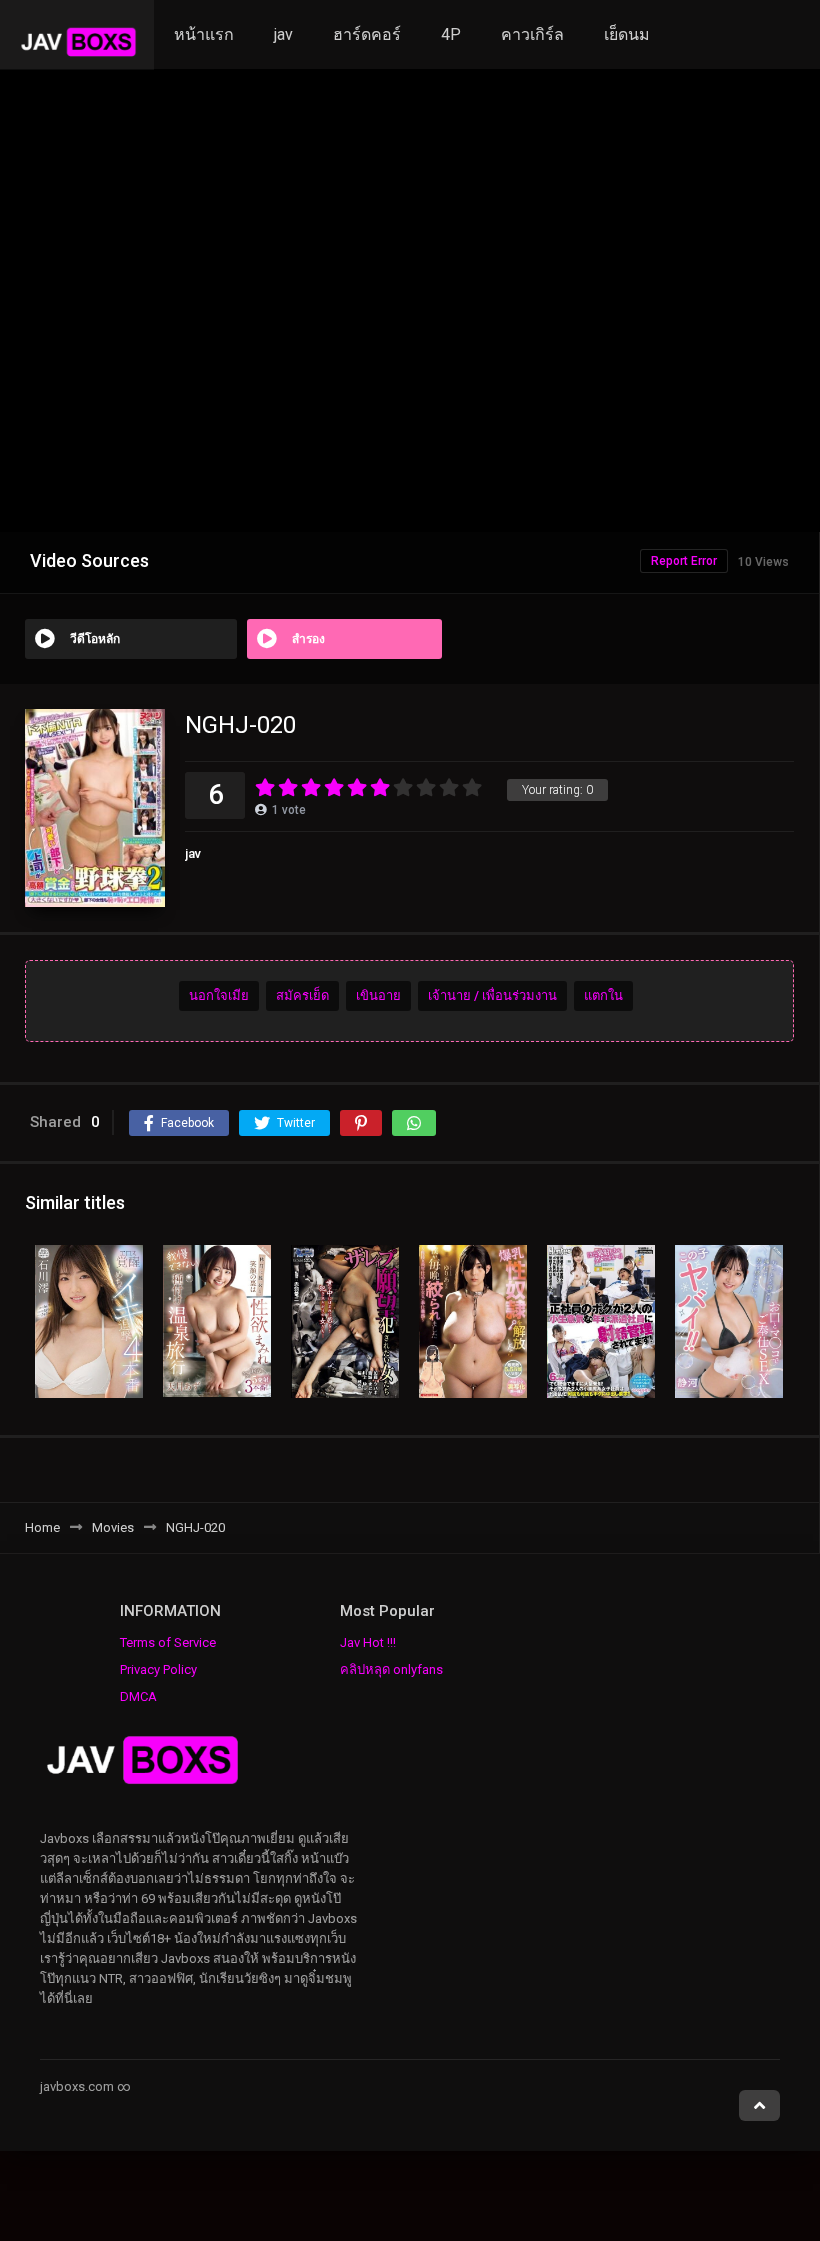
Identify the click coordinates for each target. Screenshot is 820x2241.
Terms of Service (168, 1642)
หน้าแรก (204, 34)
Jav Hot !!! (368, 1642)
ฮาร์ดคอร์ (367, 34)
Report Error (684, 561)
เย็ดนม (627, 34)
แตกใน (603, 995)
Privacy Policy (158, 1669)
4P (451, 34)
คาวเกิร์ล (532, 34)
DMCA (138, 1696)
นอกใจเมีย (219, 995)
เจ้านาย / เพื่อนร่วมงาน (492, 995)
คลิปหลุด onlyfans (391, 1669)
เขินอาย (378, 995)
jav (283, 34)
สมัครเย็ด (302, 995)
